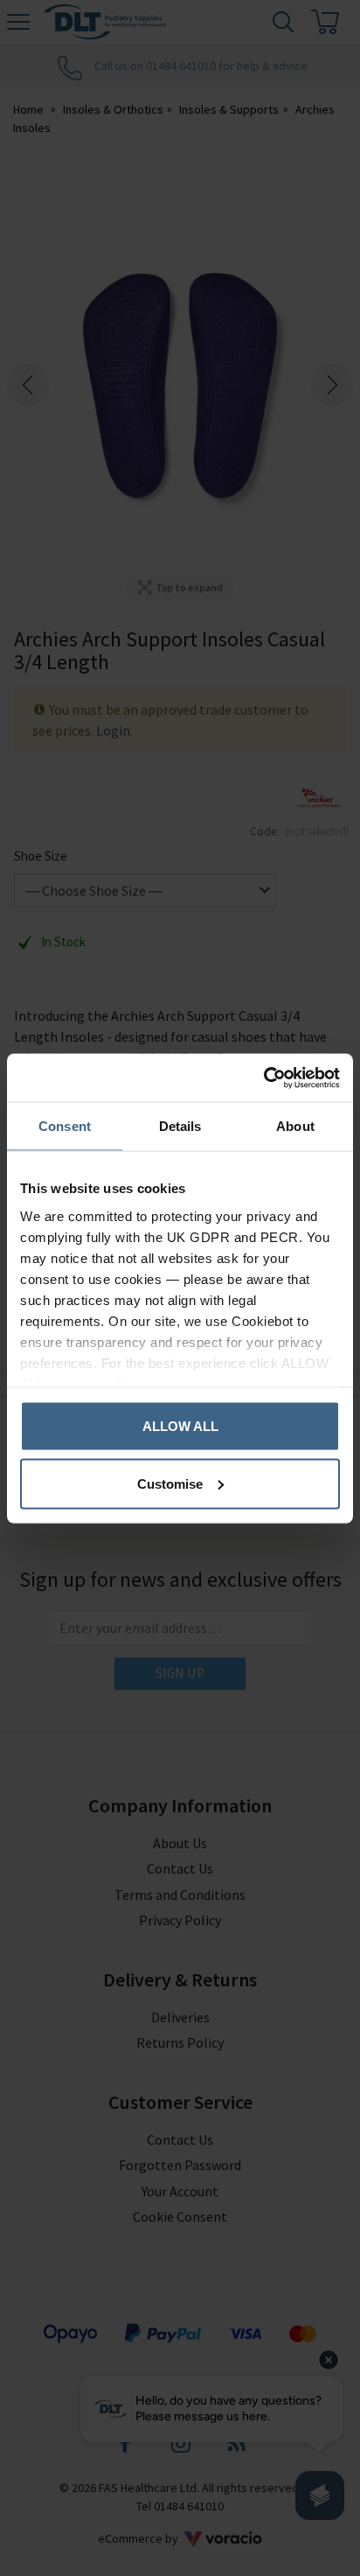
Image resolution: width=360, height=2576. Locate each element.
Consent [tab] (65, 1126)
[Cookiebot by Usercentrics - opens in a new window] (263, 1078)
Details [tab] (180, 1126)
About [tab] (295, 1126)
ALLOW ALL (180, 1426)
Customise (170, 1483)
